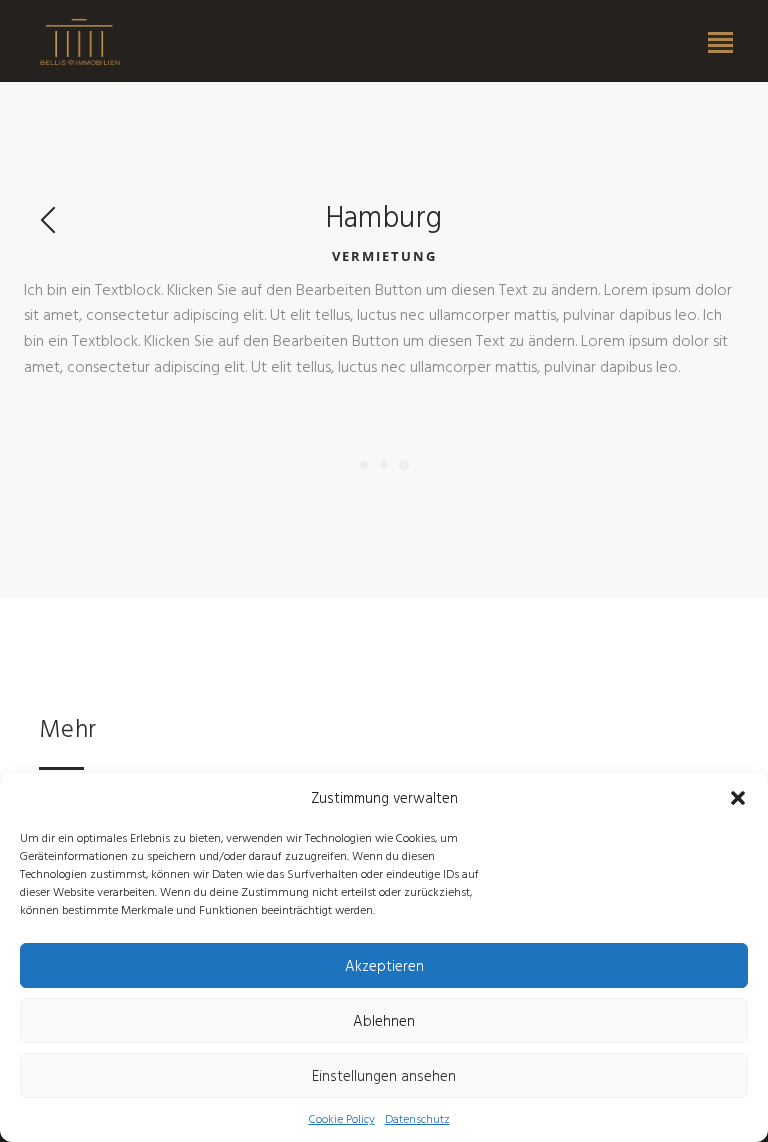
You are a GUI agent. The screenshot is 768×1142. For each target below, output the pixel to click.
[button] (738, 798)
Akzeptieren (384, 965)
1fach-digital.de (80, 42)
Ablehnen (384, 1020)
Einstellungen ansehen (384, 1075)
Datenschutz (417, 1118)
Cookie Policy (342, 1118)
